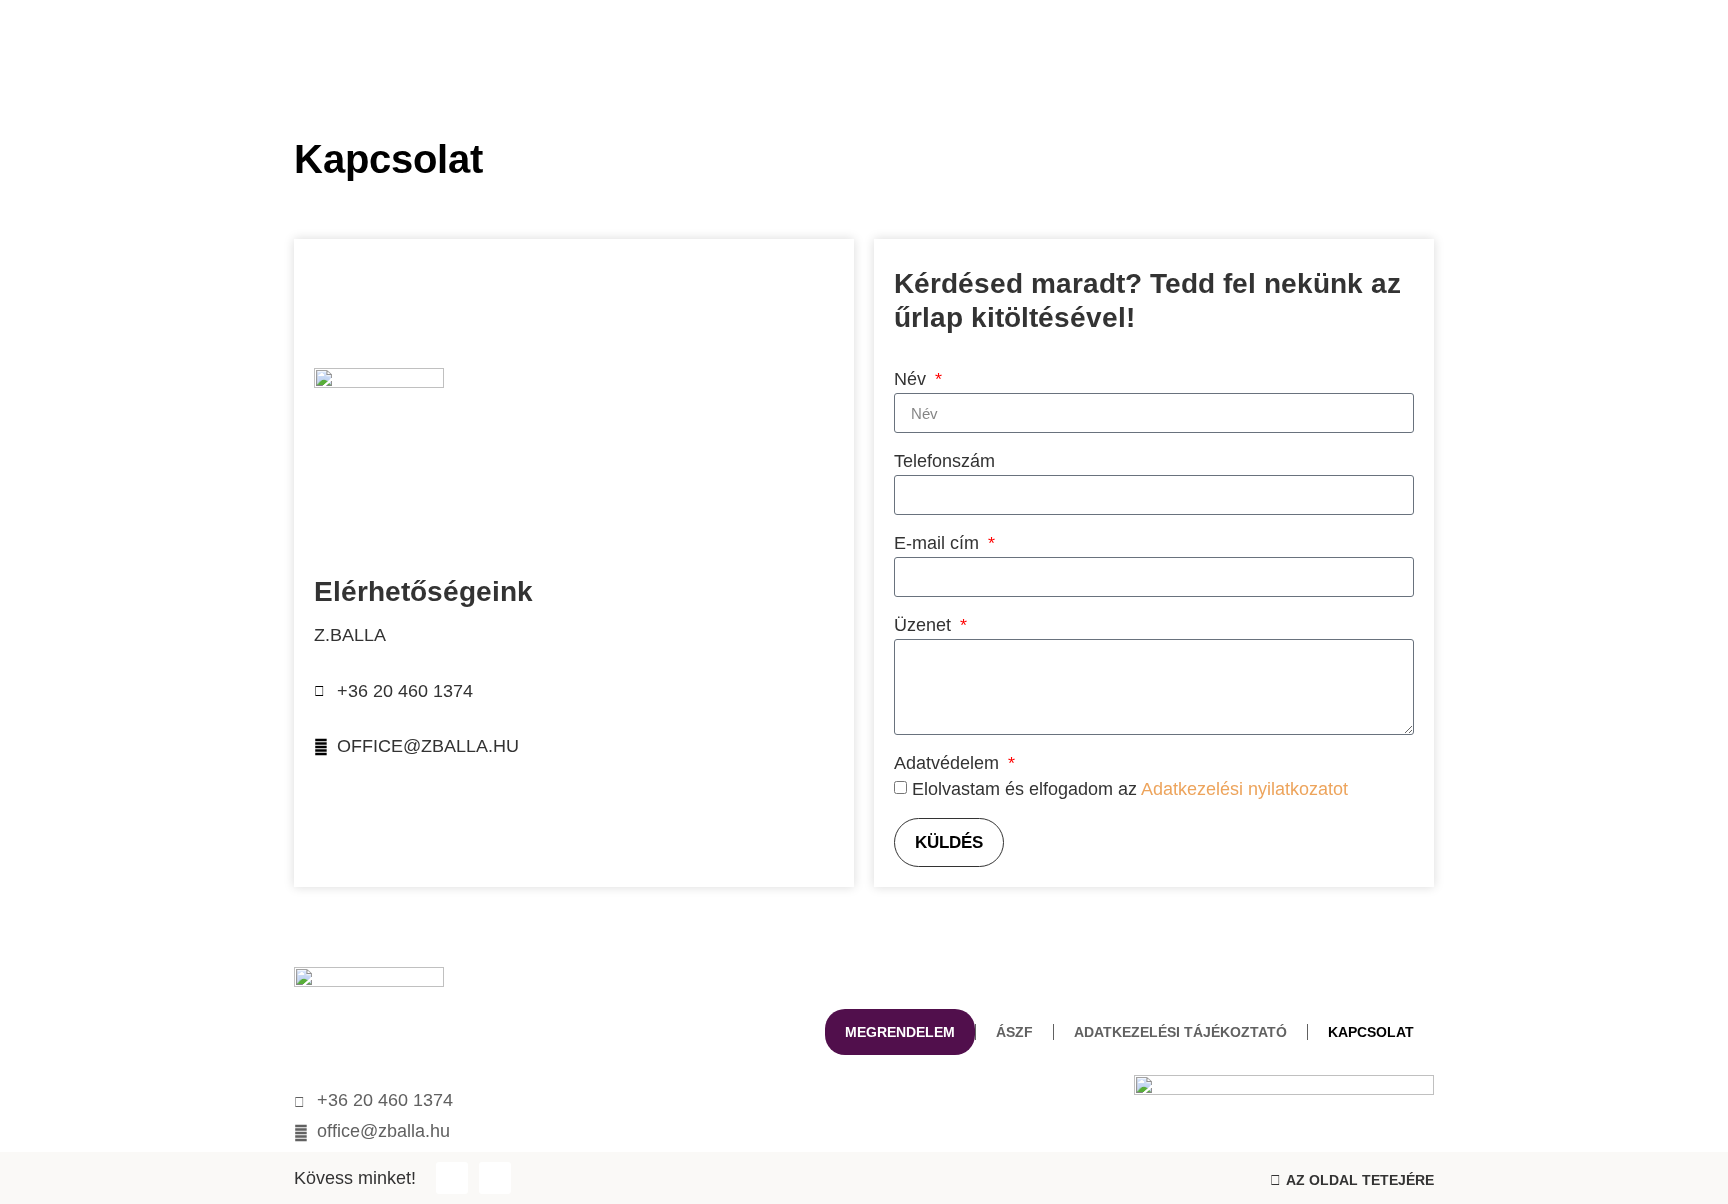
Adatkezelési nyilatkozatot (1244, 789)
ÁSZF (1014, 1032)
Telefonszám (944, 461)
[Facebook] (452, 1178)
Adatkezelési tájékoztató (1180, 1032)
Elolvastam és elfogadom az (1130, 789)
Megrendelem (900, 1032)
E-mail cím (939, 543)
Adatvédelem (949, 763)
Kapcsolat (1371, 1032)
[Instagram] (495, 1178)
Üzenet (925, 625)
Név (912, 379)
